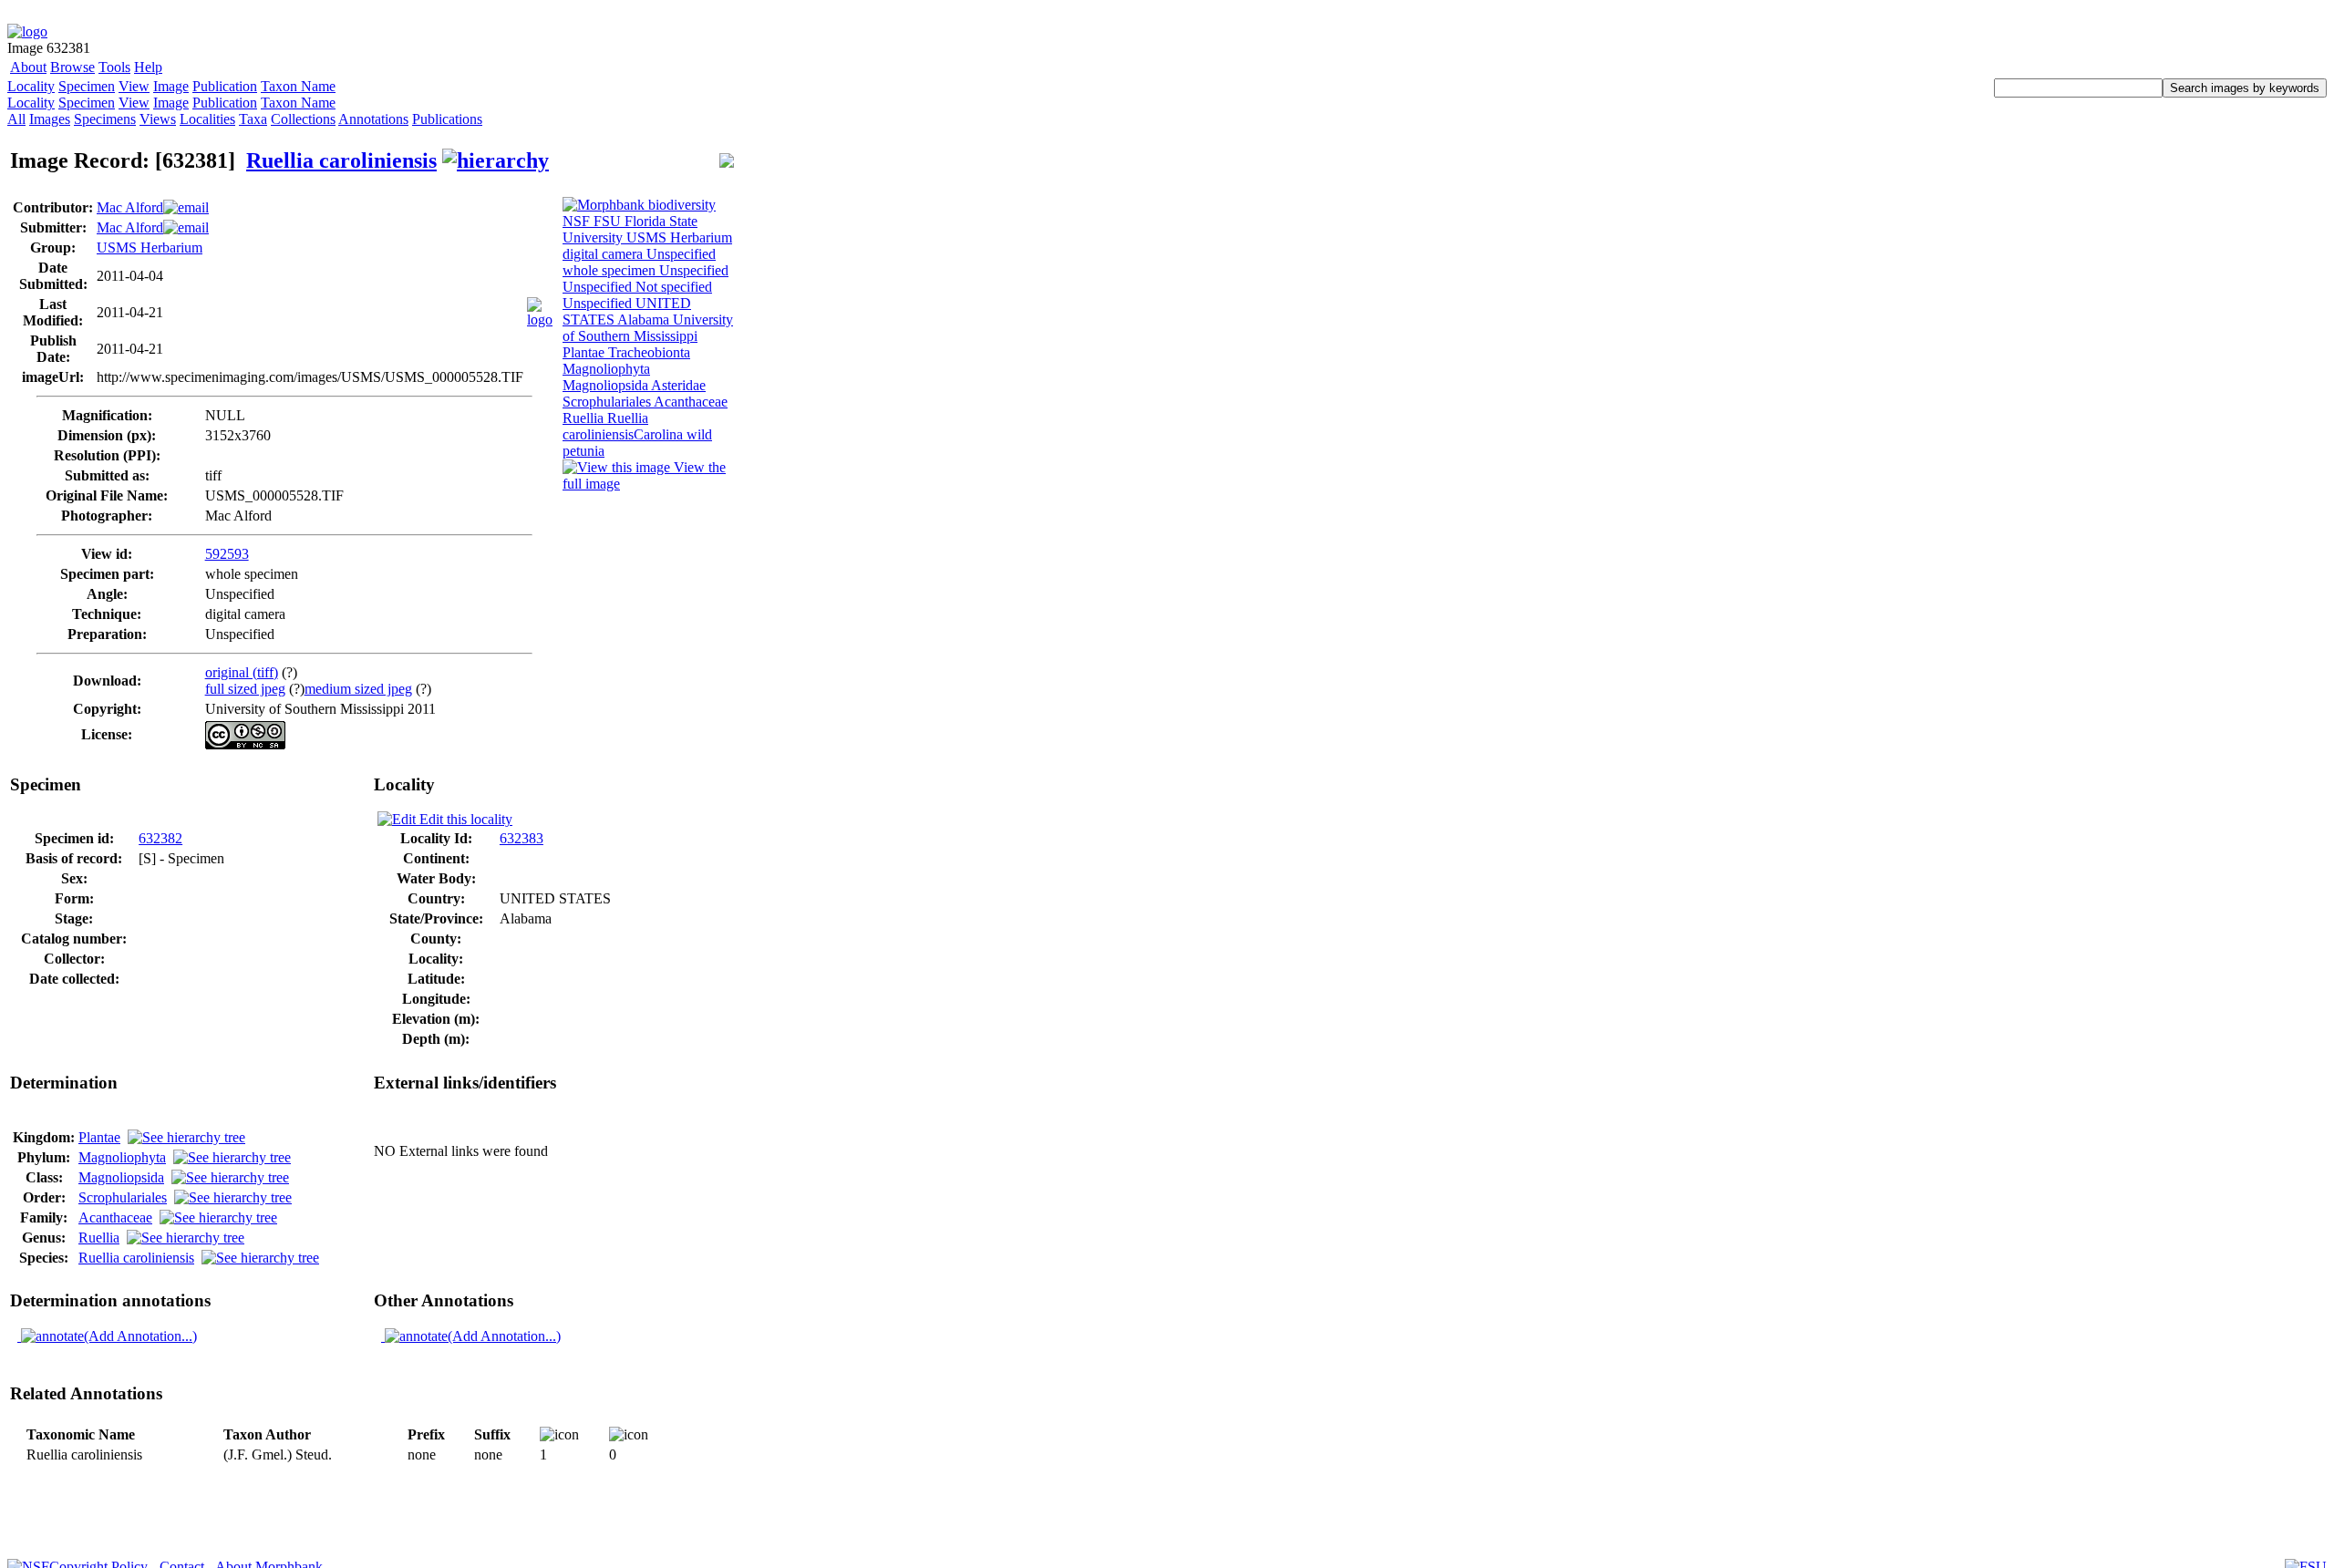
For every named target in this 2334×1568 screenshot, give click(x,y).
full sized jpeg (245, 689)
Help (148, 67)
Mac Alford (130, 207)
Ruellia (99, 1238)
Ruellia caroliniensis (341, 160)
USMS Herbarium (150, 248)
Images (50, 119)
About (28, 67)
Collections (303, 119)
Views (158, 119)
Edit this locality (464, 819)
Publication (225, 86)
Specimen (87, 86)
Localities (207, 119)
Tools (114, 67)
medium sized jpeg (358, 689)
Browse (72, 67)
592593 (227, 554)
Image (171, 86)
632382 (160, 838)
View (134, 86)
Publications (447, 119)
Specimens (105, 119)
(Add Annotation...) (140, 1336)
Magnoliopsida (121, 1177)
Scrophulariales (123, 1197)
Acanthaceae (115, 1217)
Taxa (253, 119)
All (16, 119)
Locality (31, 86)
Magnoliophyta (122, 1157)
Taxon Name (298, 86)
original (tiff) (242, 672)
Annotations (373, 119)
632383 (522, 838)
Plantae (99, 1137)
